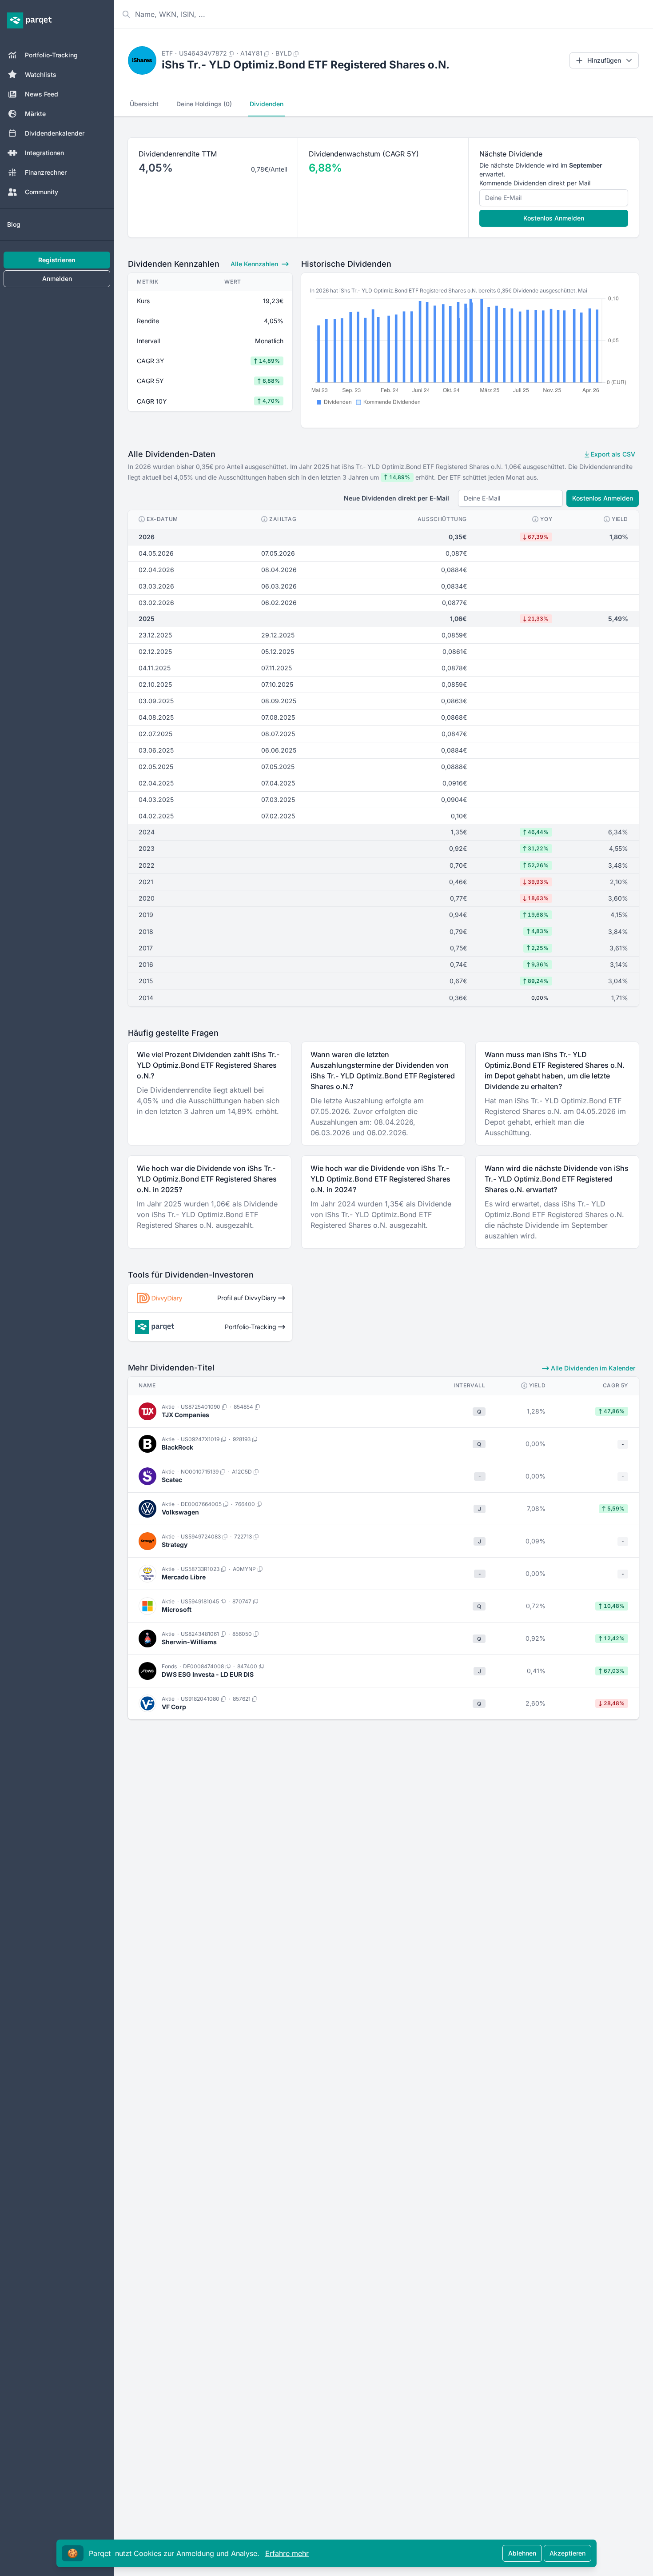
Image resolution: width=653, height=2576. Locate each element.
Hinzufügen (604, 60)
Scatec (172, 1480)
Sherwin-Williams (189, 1642)
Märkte (35, 114)
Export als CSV (612, 454)
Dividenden (267, 104)
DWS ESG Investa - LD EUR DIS (208, 1674)
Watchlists (41, 74)
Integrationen (44, 153)
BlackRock (177, 1447)
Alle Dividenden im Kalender (592, 1368)
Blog (14, 224)
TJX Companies (185, 1415)
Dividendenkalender (55, 133)
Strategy (175, 1544)
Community (42, 192)
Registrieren (57, 260)
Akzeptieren (567, 2553)
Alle (254, 264)
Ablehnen (522, 2553)
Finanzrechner (46, 172)
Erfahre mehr (287, 2553)
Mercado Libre (184, 1577)
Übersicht (144, 104)
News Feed (42, 94)
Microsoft (177, 1609)
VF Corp (174, 1707)
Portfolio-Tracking (51, 55)
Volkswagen (180, 1512)
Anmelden (57, 278)
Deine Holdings (204, 104)
